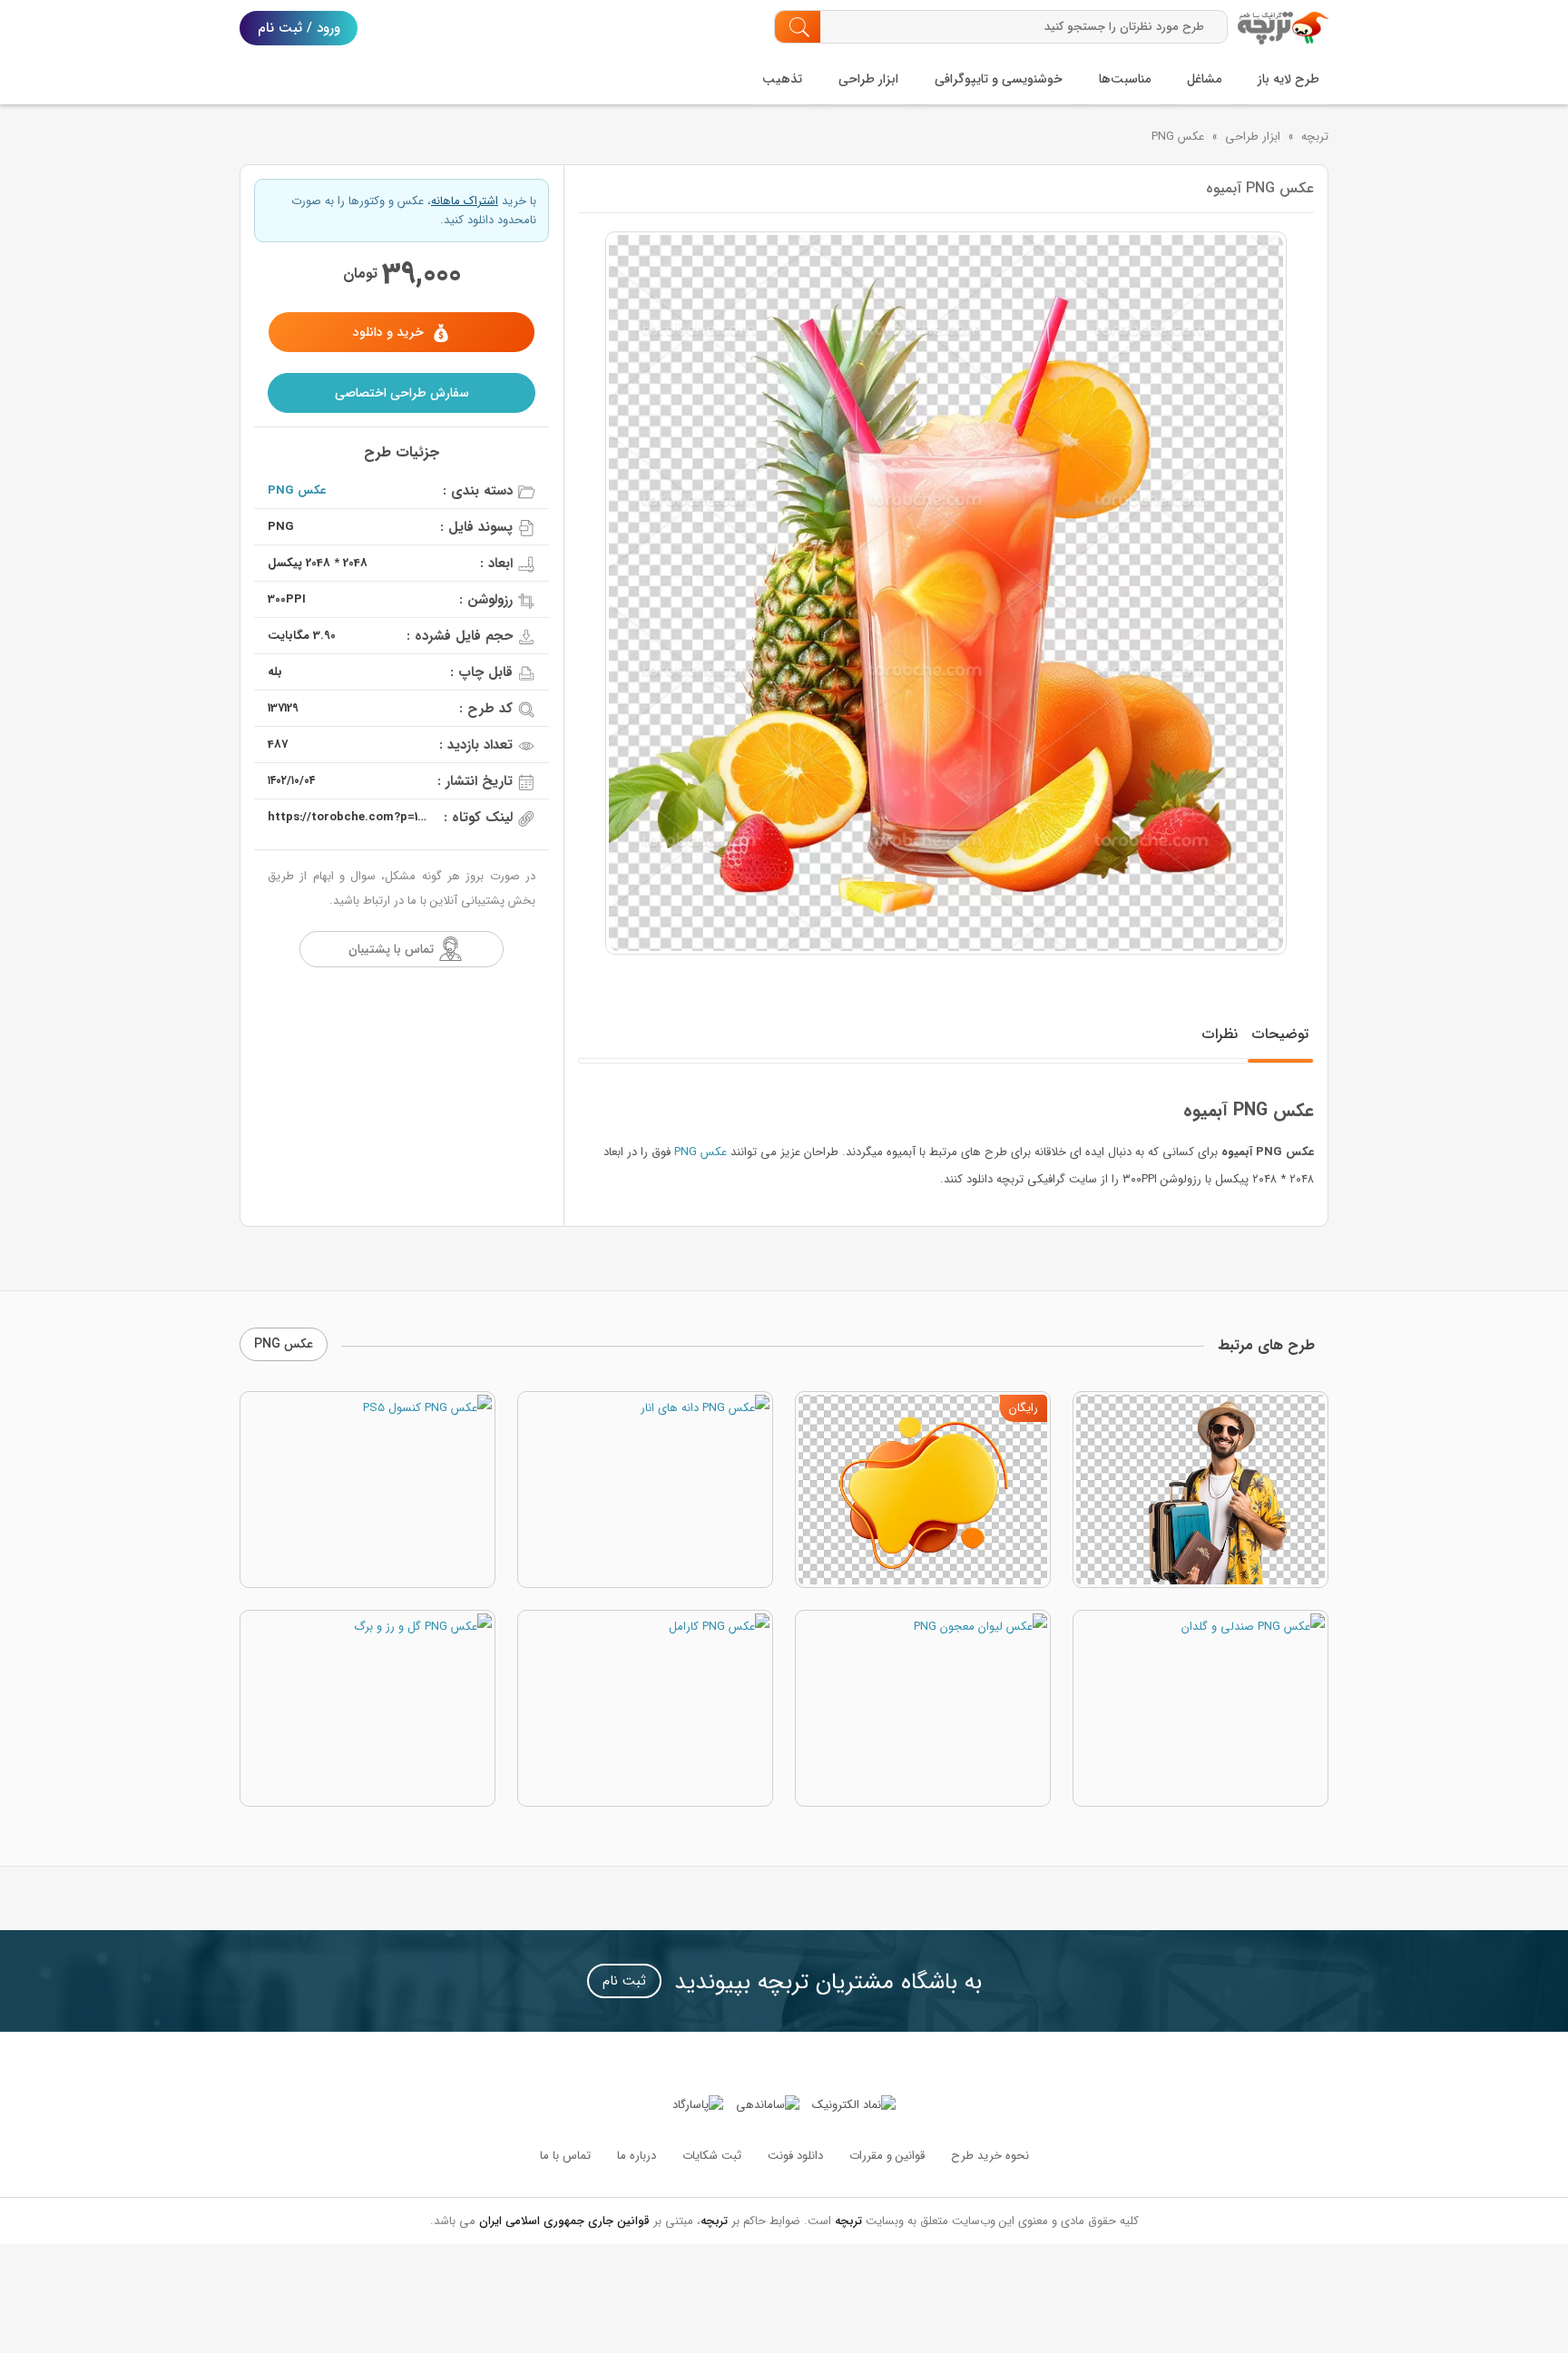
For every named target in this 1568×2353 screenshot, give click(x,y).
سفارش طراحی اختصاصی (402, 393)
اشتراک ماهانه (465, 201)
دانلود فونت (795, 2156)
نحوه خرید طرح (990, 2156)
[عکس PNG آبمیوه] (946, 593)
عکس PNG (1178, 137)
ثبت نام (624, 1981)
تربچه (1315, 137)
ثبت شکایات (712, 2156)
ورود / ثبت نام (299, 28)
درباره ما (637, 2156)
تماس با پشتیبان (391, 949)
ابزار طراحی (868, 79)
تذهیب (782, 79)
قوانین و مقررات (887, 2156)
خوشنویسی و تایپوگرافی (999, 79)
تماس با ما (565, 2156)
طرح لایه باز (1289, 79)
